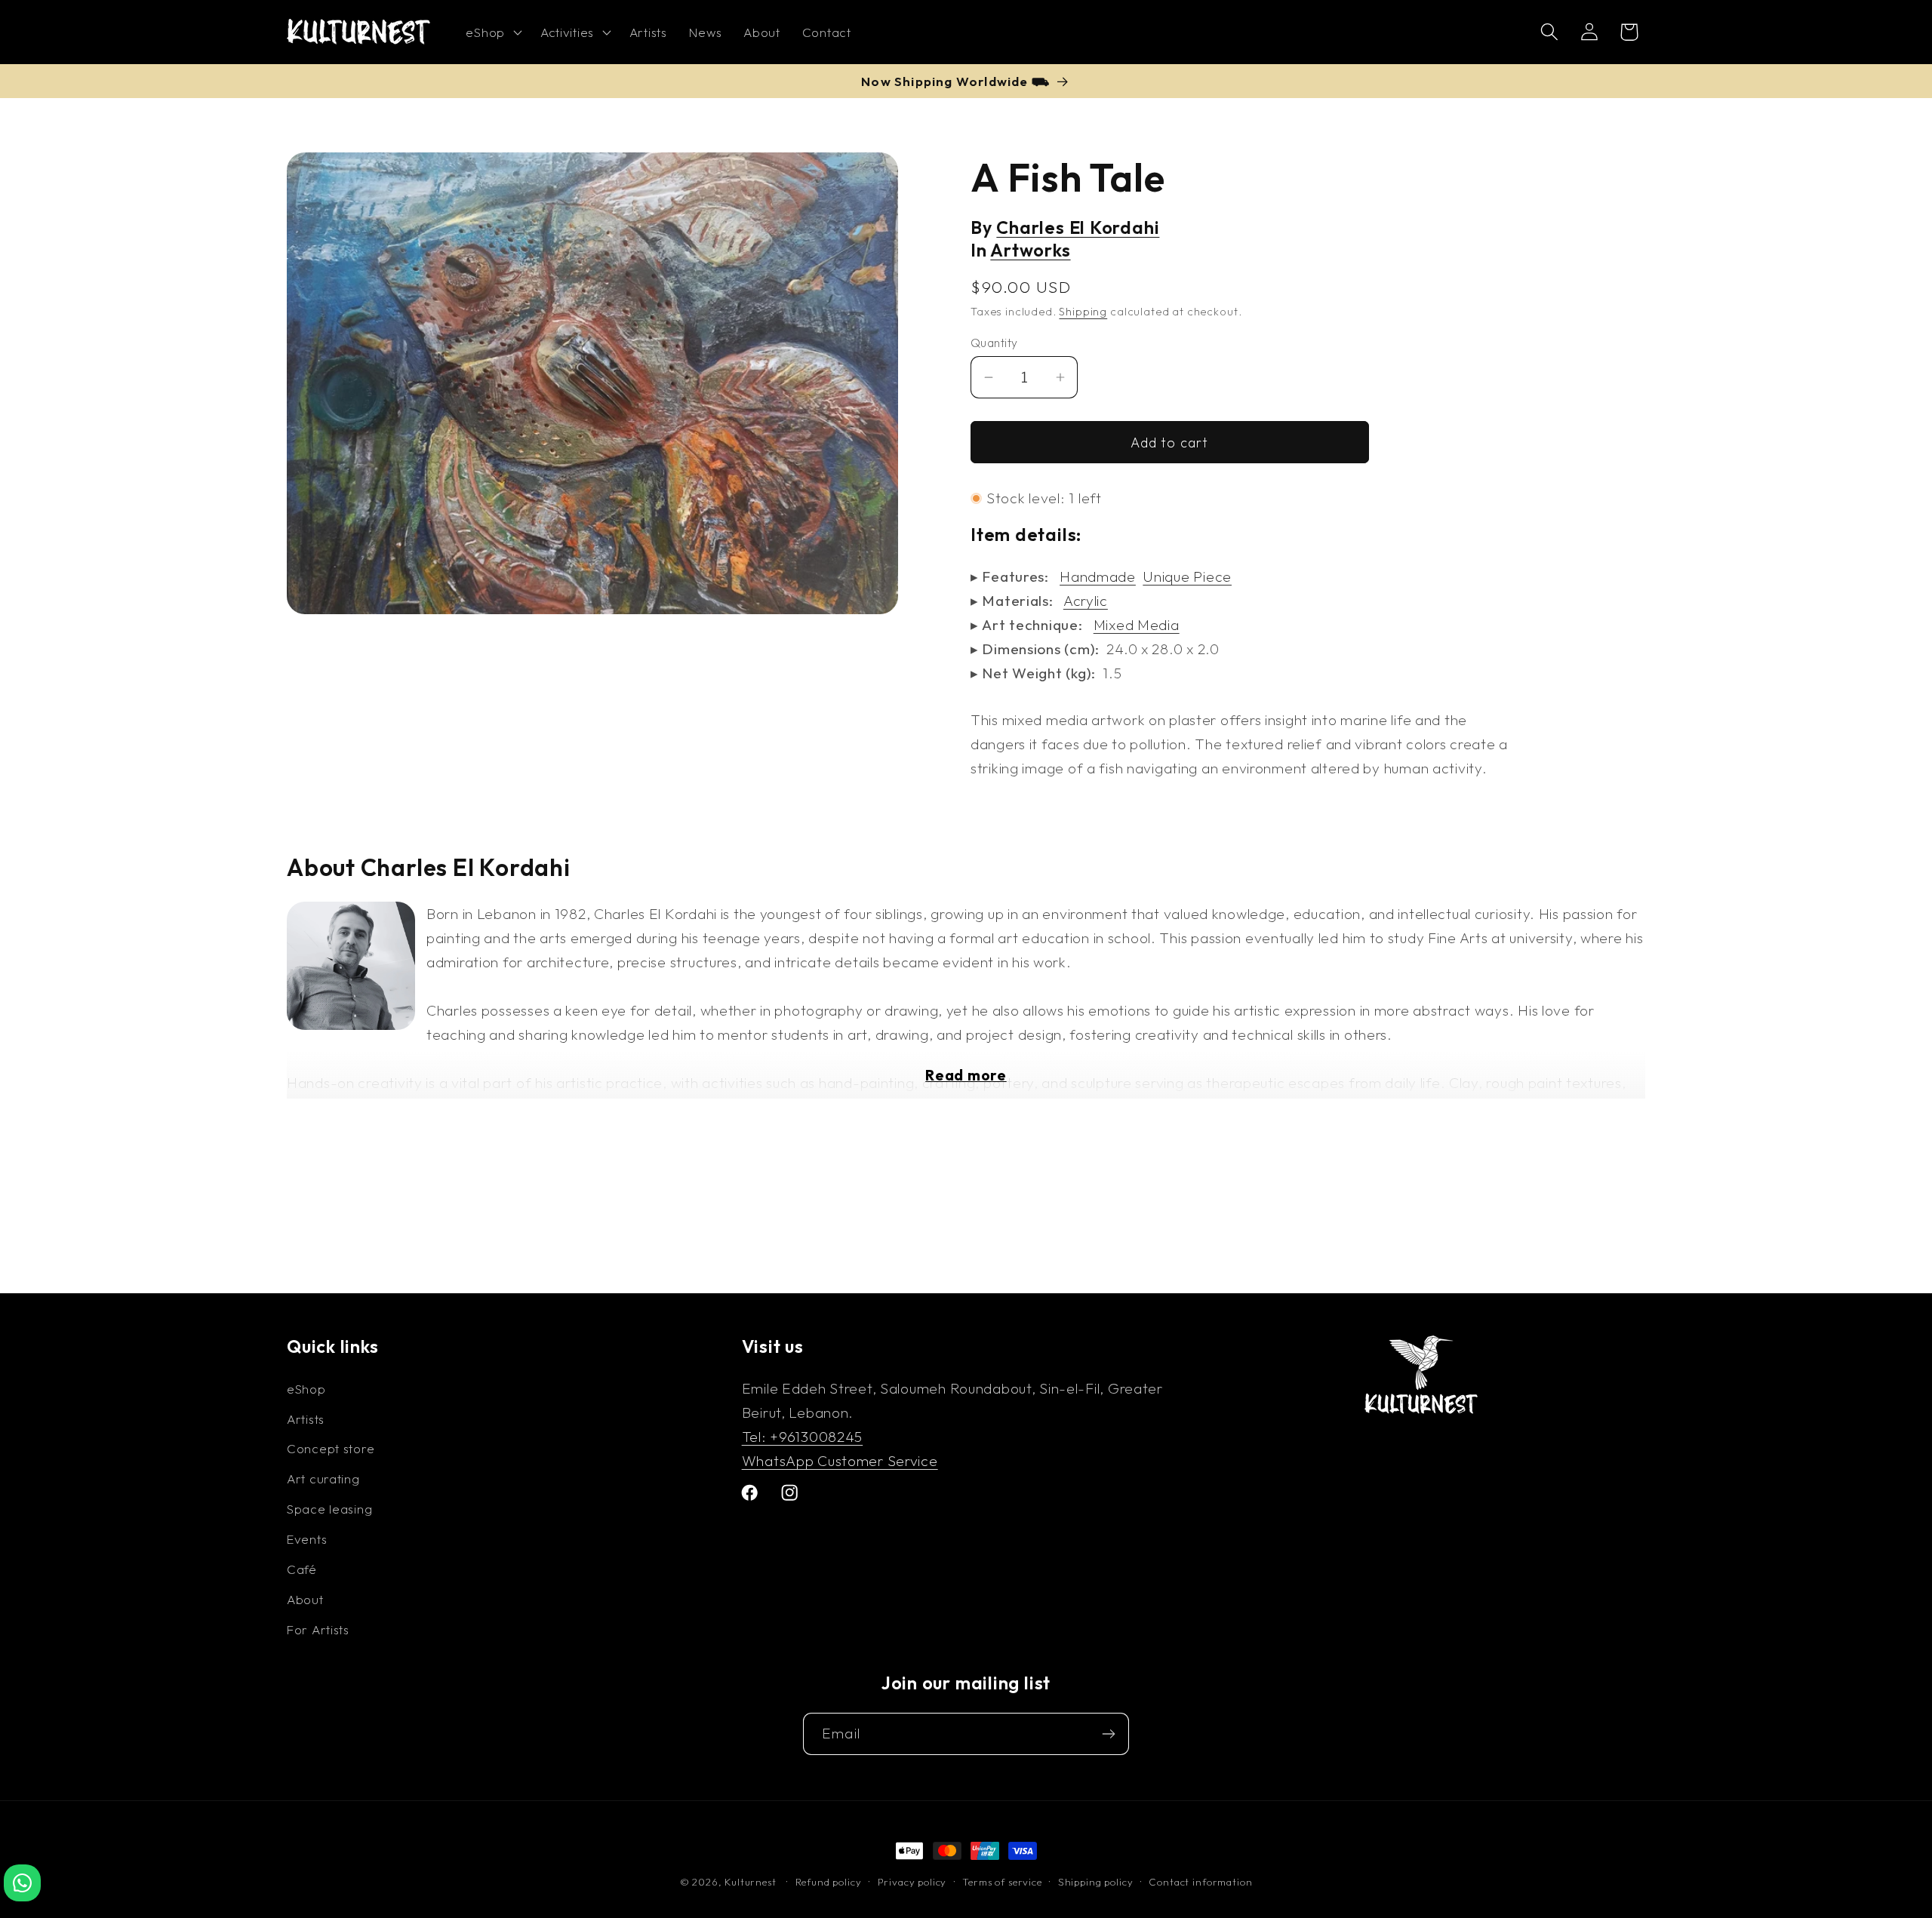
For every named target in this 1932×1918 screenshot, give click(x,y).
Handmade (1098, 576)
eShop (306, 1389)
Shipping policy (1096, 1882)
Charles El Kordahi (1078, 227)
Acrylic (1086, 601)
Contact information (1200, 1882)
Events (307, 1539)
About (305, 1599)
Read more (966, 1075)
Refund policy (829, 1882)
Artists (306, 1419)
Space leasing (329, 1509)
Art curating (323, 1478)
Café (302, 1569)
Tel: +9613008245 (803, 1437)
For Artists (318, 1629)
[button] (492, 32)
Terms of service (1002, 1882)
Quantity (994, 343)
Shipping (1083, 312)
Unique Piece (1187, 576)
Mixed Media (1137, 625)
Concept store (331, 1448)
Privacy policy (912, 1882)
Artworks (1030, 250)
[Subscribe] (1108, 1734)
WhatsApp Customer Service (840, 1461)
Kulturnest (752, 1882)
